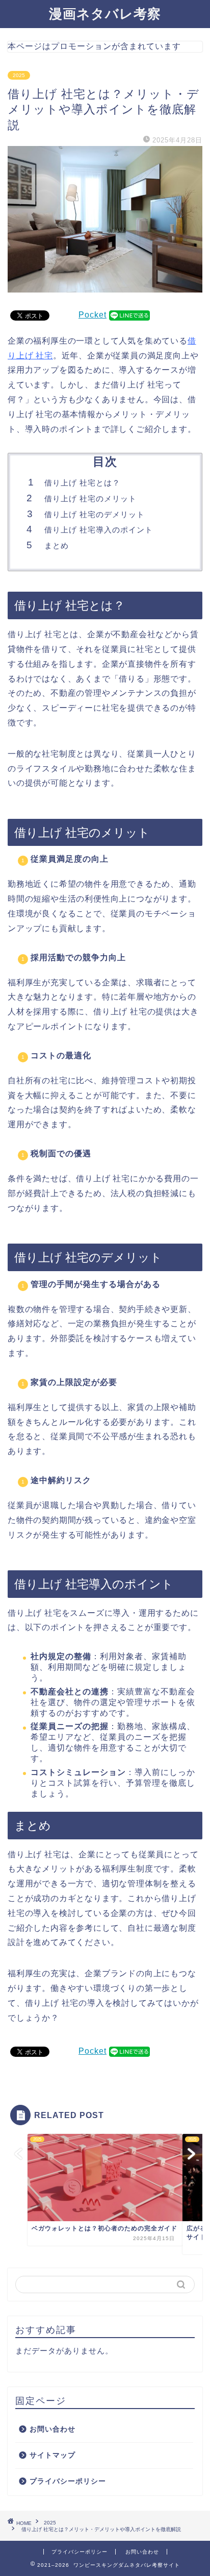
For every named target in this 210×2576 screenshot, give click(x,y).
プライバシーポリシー (68, 2481)
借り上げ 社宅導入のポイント (99, 530)
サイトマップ (52, 2455)
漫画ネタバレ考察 (105, 14)
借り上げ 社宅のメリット (90, 499)
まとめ (57, 545)
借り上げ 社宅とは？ (82, 483)
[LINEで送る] (129, 315)
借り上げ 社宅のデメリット (95, 514)
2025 (19, 75)
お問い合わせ (52, 2429)
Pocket (93, 315)
